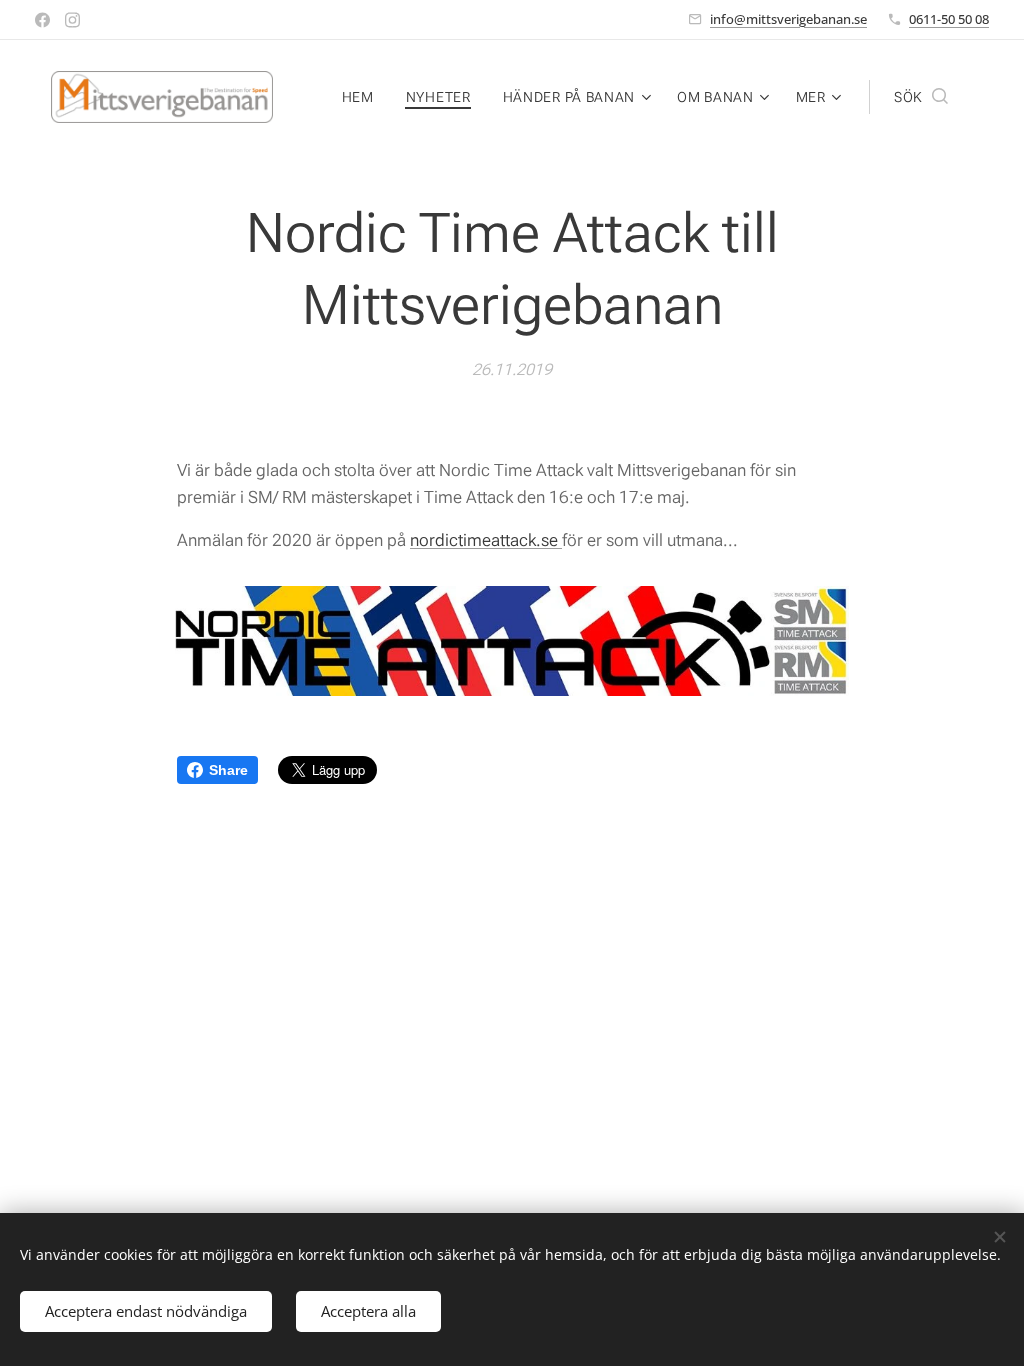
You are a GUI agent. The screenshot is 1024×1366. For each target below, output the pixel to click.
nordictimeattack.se (486, 540)
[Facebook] (42, 20)
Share (228, 770)
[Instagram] (72, 20)
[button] (921, 97)
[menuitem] (363, 97)
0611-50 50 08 (949, 19)
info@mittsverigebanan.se (788, 19)
